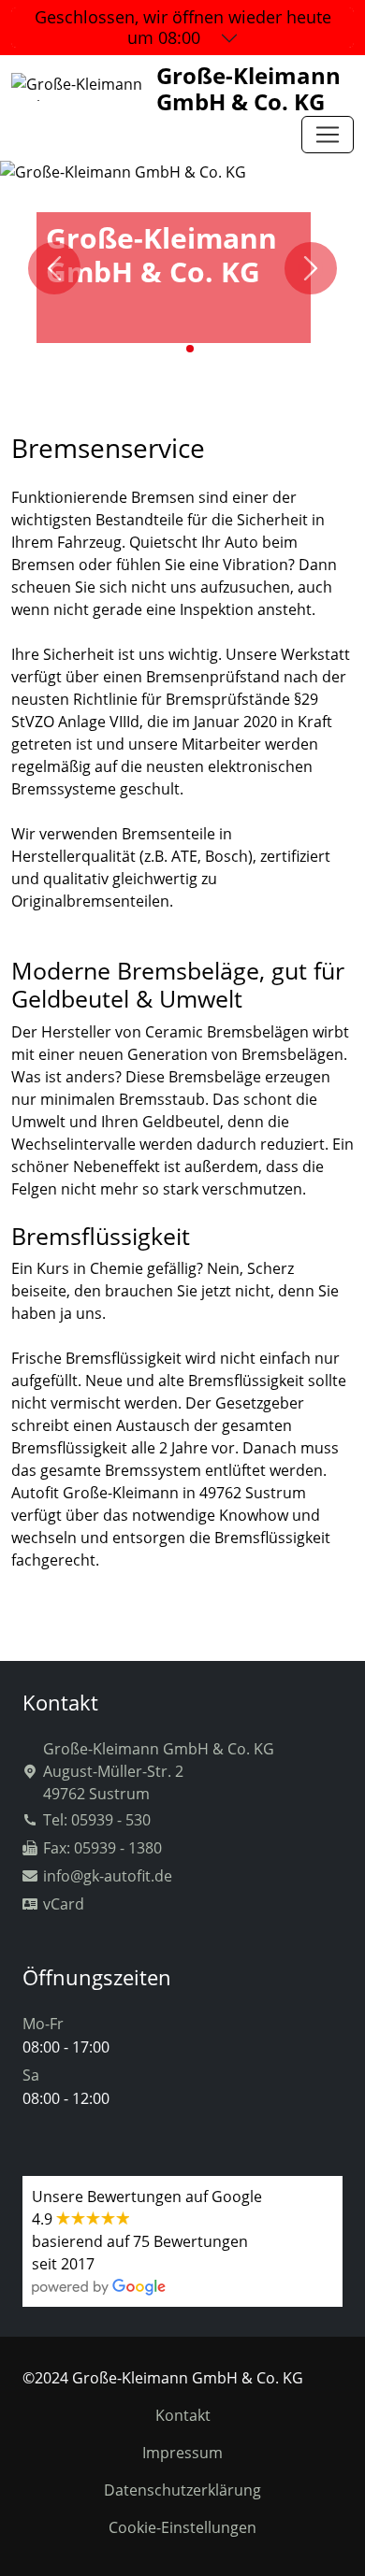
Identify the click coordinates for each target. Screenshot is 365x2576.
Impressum (182, 2453)
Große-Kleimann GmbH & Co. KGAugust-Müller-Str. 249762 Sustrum (159, 1771)
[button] (175, 349)
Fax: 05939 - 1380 (102, 1848)
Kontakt (183, 2415)
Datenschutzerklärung (182, 2490)
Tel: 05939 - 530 (97, 1820)
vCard (64, 1904)
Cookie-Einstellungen (182, 2527)
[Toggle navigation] (328, 135)
